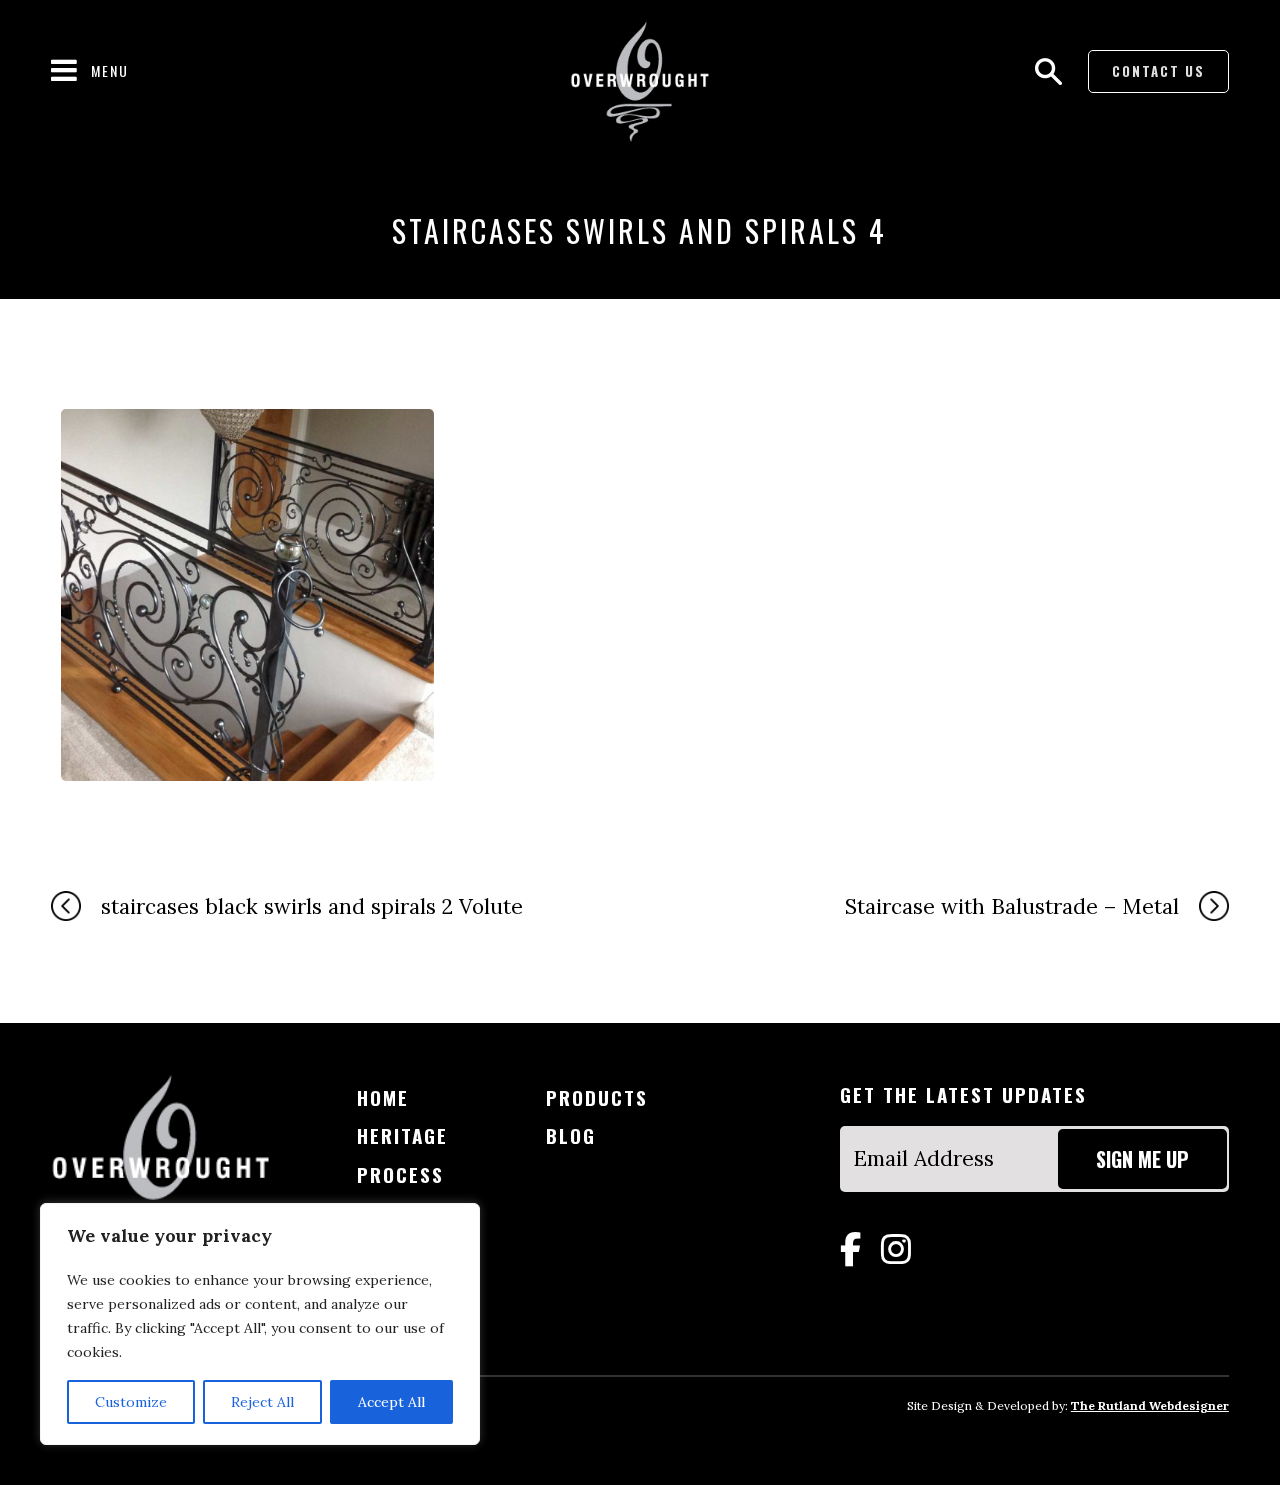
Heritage (402, 1135)
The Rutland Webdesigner (1150, 1405)
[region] (260, 1324)
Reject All (262, 1402)
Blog (571, 1135)
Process (400, 1174)
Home (383, 1097)
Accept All (391, 1402)
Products (597, 1097)
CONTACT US (1158, 71)
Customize (131, 1402)
